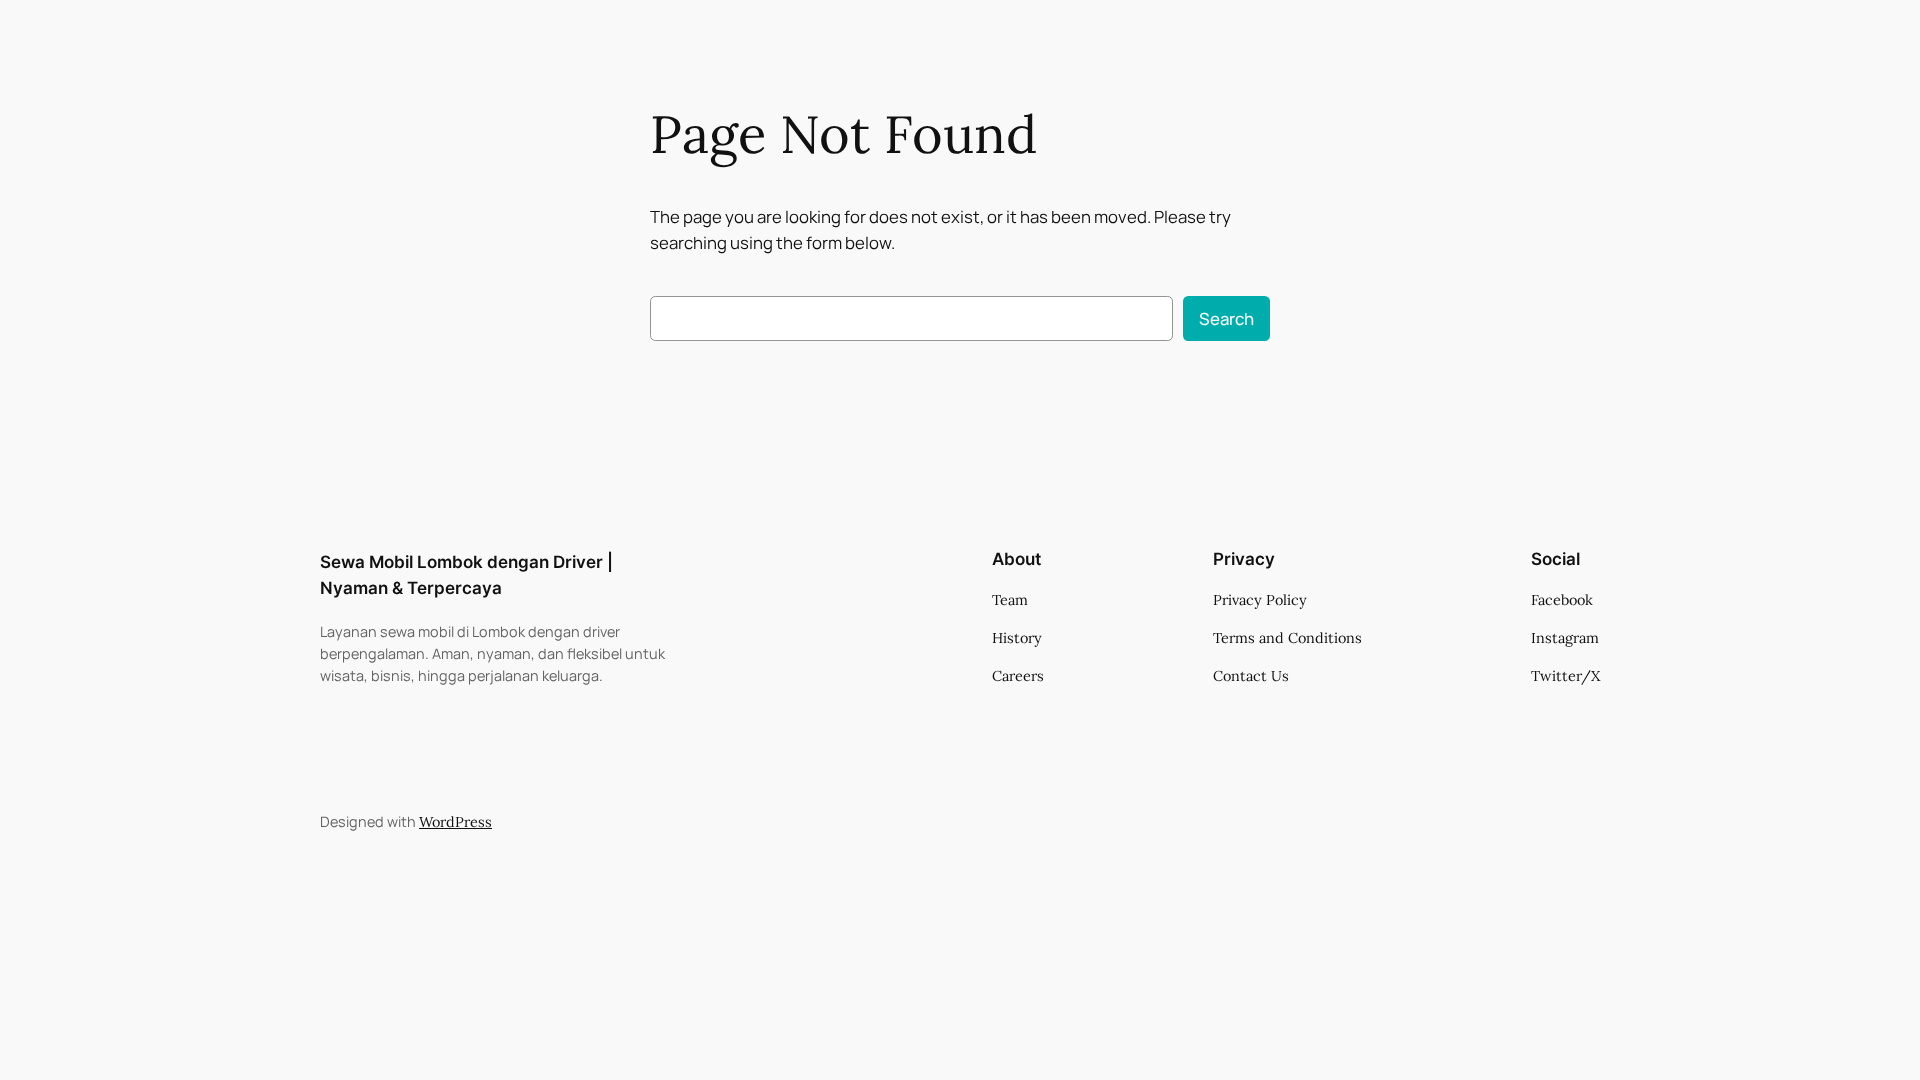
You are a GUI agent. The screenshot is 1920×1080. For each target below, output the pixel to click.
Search (1226, 318)
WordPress (455, 822)
